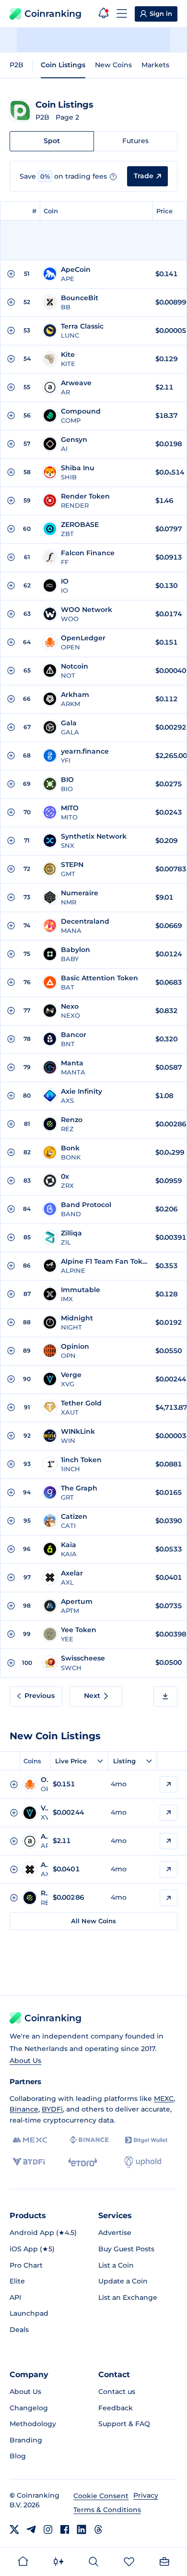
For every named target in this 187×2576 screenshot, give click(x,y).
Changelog (29, 2408)
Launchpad (29, 2313)
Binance (24, 2109)
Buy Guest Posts (126, 2249)
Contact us (117, 2392)
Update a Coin (123, 2281)
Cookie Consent (101, 2496)
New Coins (113, 65)
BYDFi (52, 2109)
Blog (18, 2456)
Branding (26, 2440)
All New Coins (93, 1921)
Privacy (146, 2495)
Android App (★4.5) (43, 2233)
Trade (144, 176)
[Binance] (89, 2140)
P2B (17, 65)
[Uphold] (143, 2162)
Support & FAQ (124, 2424)
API (15, 2297)
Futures (135, 141)
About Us (25, 2061)
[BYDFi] (29, 2162)
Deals (19, 2330)
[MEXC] (30, 2140)
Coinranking (53, 14)
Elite (17, 2281)
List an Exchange (128, 2297)
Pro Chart (26, 2265)
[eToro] (83, 2162)
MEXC (164, 2099)
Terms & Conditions (107, 2510)
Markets (155, 65)
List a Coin (116, 2265)
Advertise (115, 2233)
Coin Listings (63, 65)
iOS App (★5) (32, 2249)
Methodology (33, 2424)
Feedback (116, 2408)
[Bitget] (146, 2140)
